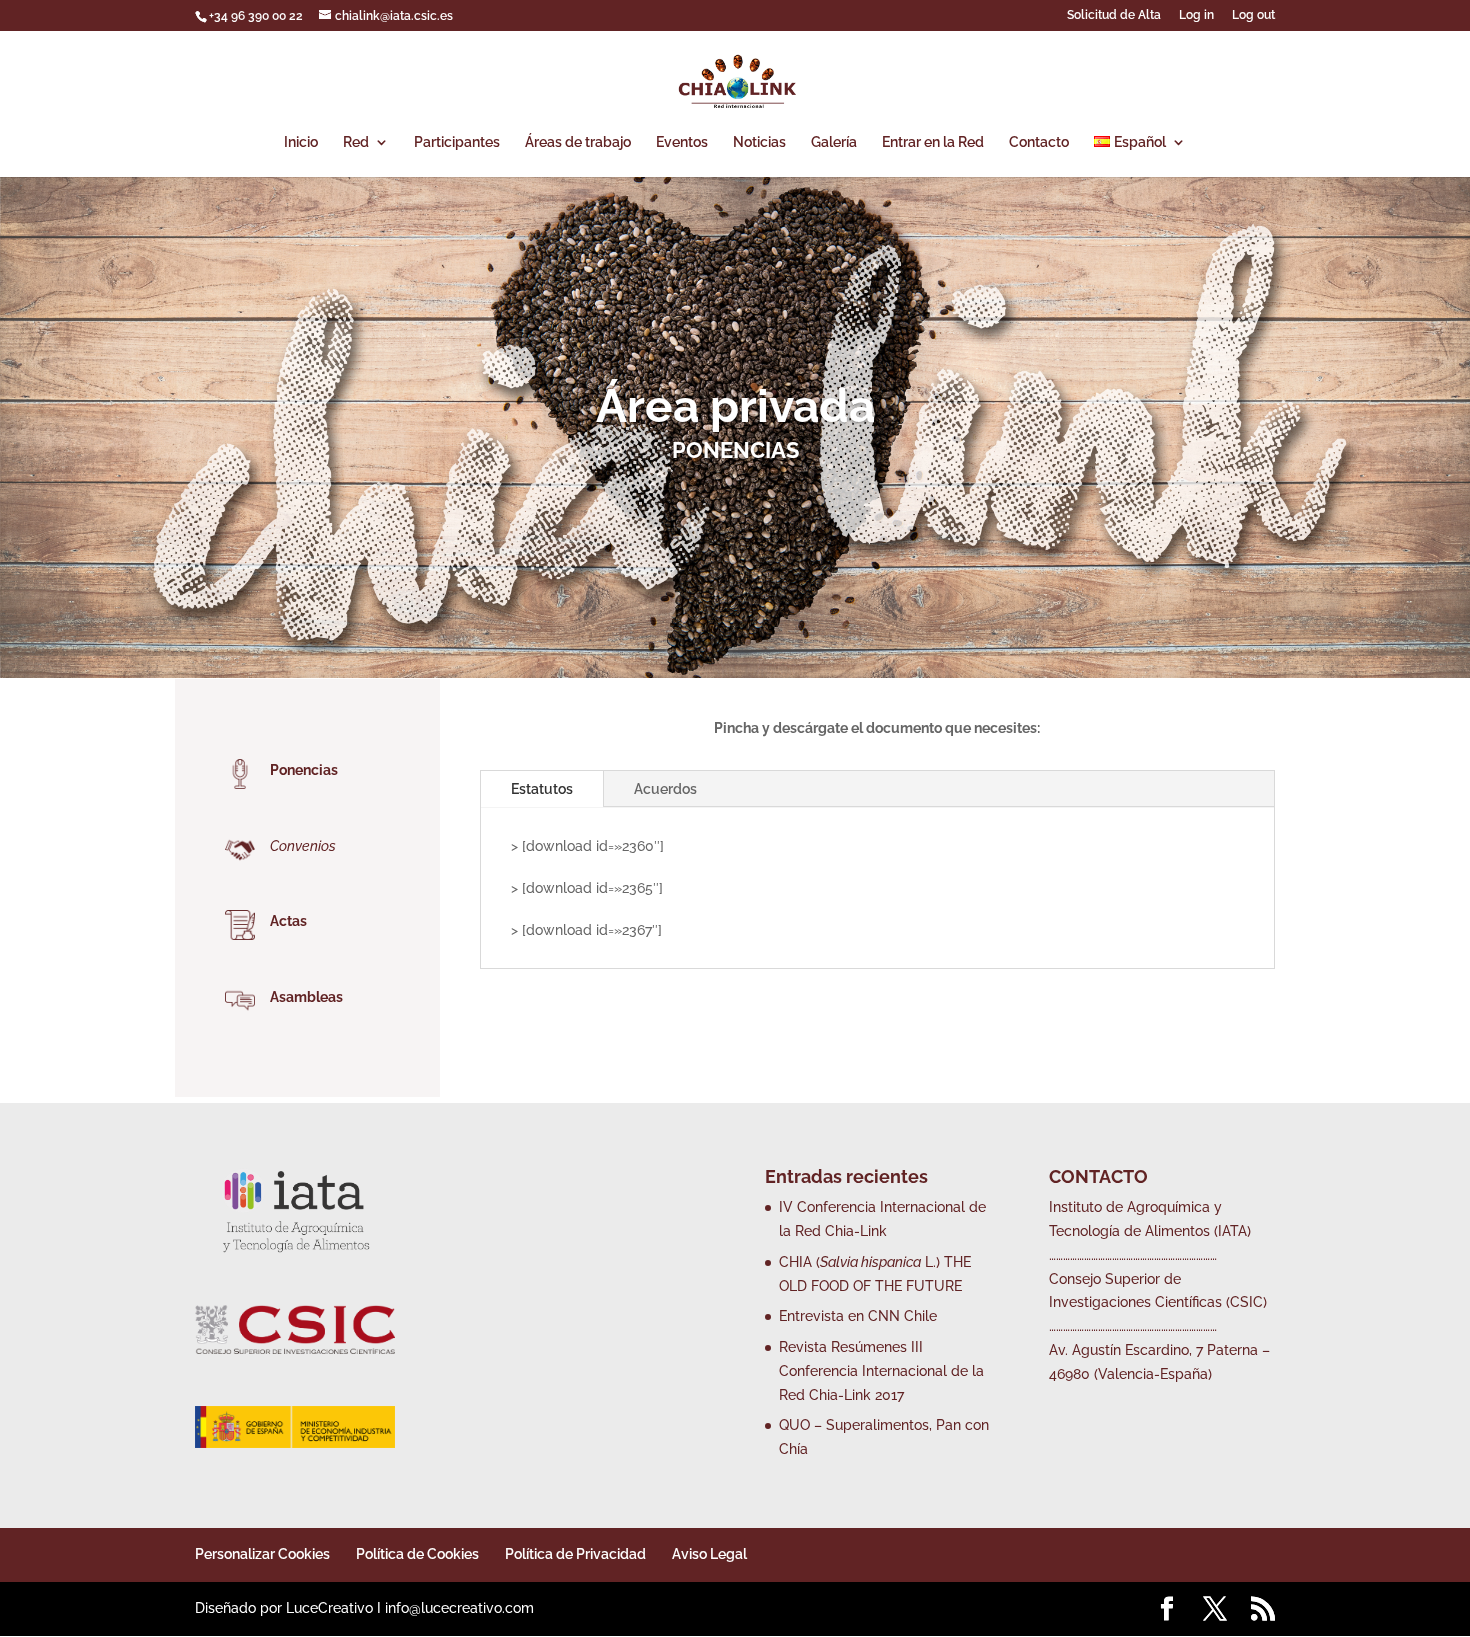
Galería (834, 142)
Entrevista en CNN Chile (858, 1316)
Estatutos (542, 789)
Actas (288, 921)
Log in (1196, 15)
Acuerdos (665, 789)
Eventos (682, 142)
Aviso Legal (709, 1554)
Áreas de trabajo (578, 142)
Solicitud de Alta (1114, 15)
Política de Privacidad (575, 1554)
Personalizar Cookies (262, 1554)
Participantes (457, 142)
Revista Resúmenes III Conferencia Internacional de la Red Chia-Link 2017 (881, 1371)
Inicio (301, 142)
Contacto (1039, 142)
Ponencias (304, 770)
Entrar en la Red (933, 142)
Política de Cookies (417, 1554)
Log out (1253, 15)
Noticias (759, 142)
